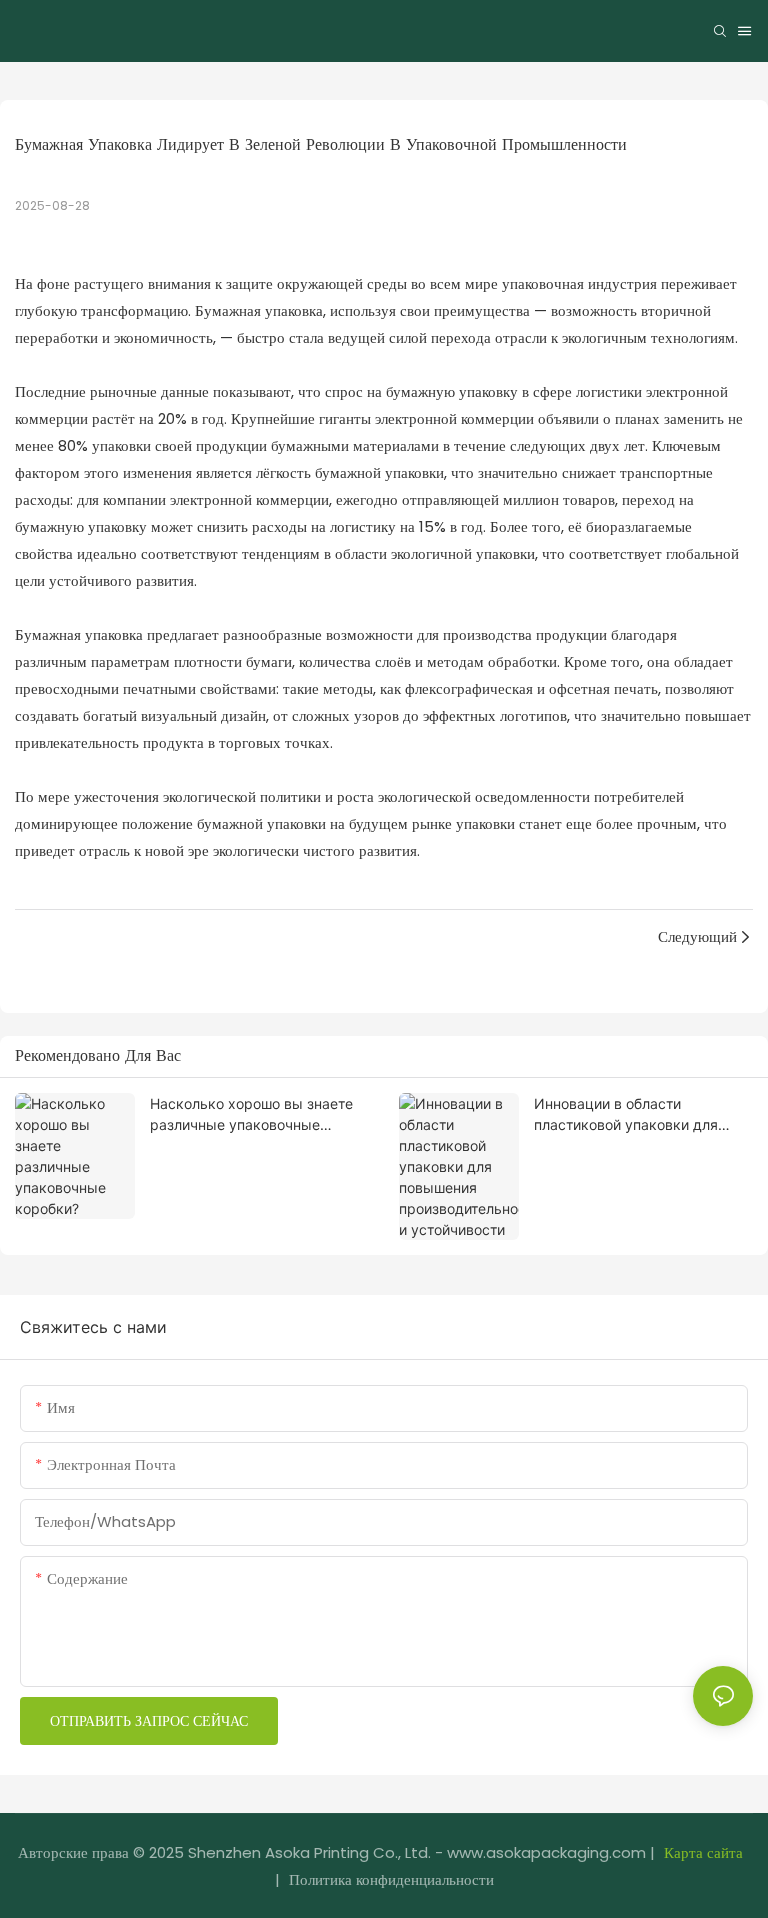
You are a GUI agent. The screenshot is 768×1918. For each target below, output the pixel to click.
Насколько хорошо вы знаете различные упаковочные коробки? (251, 1115)
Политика (320, 1879)
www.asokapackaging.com (546, 1852)
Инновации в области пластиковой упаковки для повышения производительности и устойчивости (626, 1115)
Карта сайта (703, 1852)
